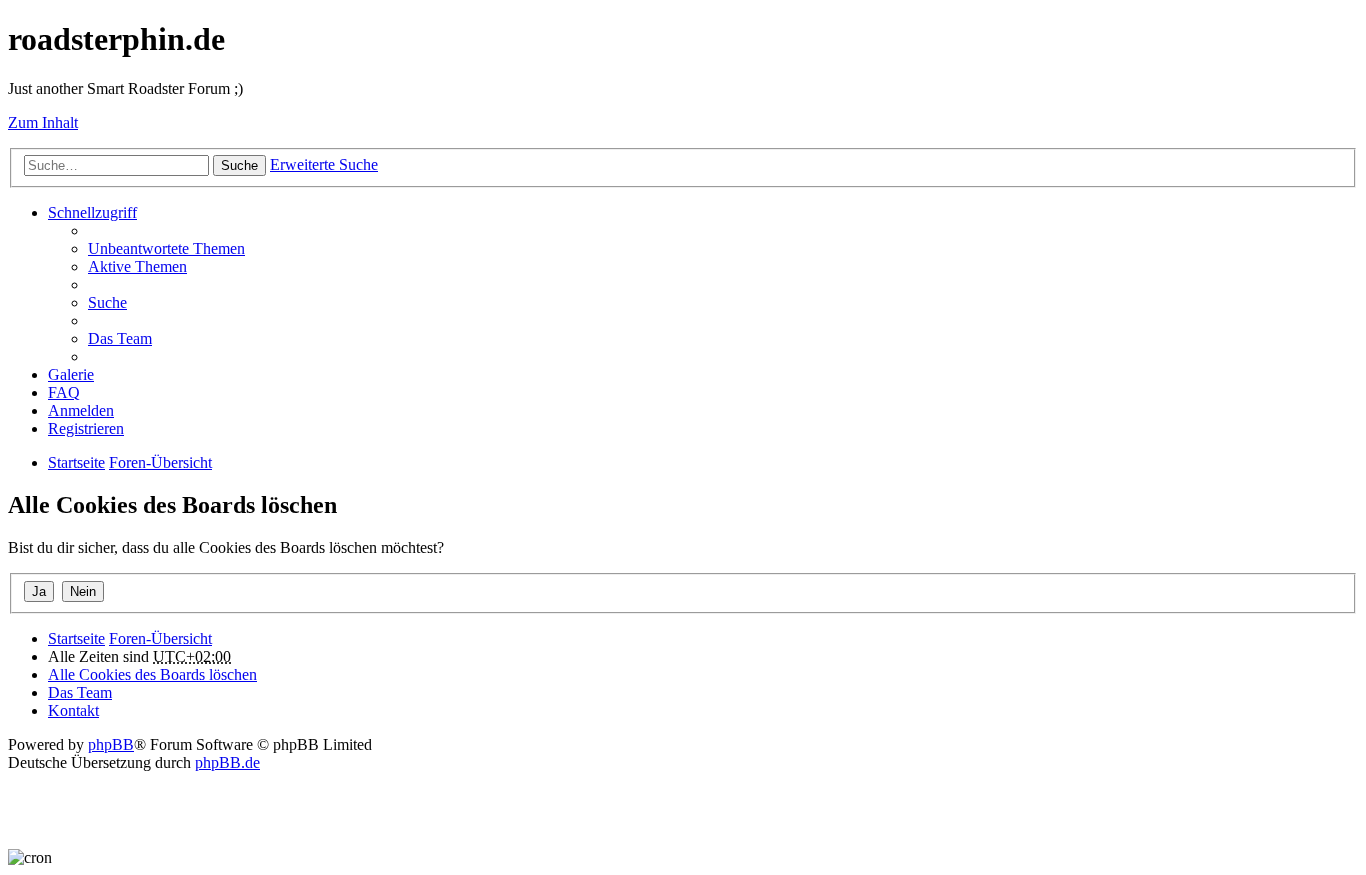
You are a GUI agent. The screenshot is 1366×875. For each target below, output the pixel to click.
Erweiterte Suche (324, 164)
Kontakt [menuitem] (73, 710)
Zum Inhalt (43, 122)
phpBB (111, 744)
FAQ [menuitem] (64, 392)
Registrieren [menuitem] (86, 428)
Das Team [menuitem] (120, 338)
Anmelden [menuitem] (81, 410)
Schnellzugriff (92, 212)
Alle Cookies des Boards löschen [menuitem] (152, 674)
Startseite (76, 638)
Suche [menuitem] (107, 302)
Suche (239, 165)
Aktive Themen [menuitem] (137, 266)
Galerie (71, 374)
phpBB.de (227, 762)
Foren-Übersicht (160, 638)
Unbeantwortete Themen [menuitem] (166, 248)
